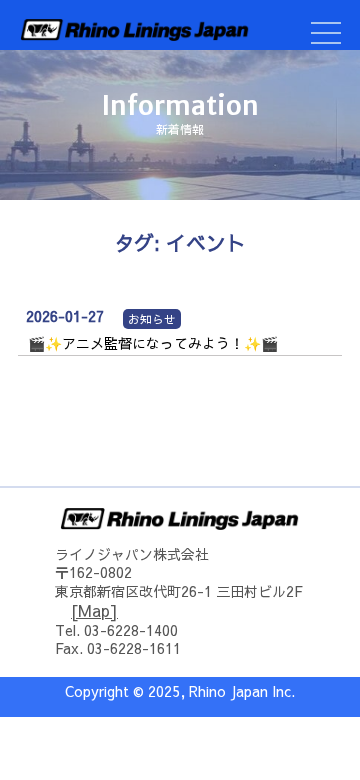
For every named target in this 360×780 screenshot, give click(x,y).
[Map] (94, 610)
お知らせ (152, 319)
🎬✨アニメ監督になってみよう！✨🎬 (153, 343)
